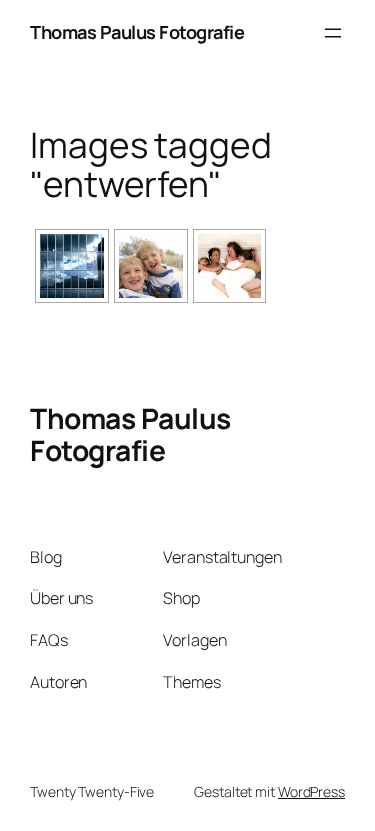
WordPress (311, 791)
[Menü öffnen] (333, 33)
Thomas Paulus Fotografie (137, 32)
